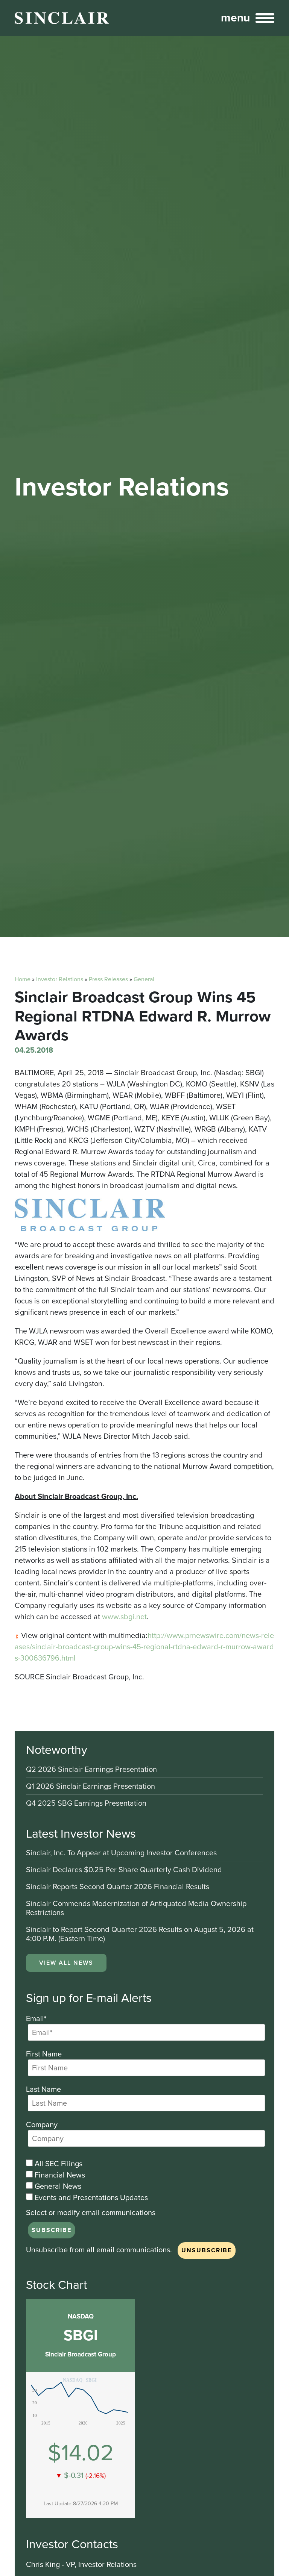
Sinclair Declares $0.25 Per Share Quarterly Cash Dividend (124, 1870)
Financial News (59, 2175)
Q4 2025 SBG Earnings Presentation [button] (86, 1803)
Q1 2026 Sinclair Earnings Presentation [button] (91, 1787)
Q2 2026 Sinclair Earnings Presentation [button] (91, 1770)
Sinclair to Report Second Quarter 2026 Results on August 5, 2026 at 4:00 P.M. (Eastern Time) (140, 1934)
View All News (66, 1963)
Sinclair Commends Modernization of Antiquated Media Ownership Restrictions (136, 1909)
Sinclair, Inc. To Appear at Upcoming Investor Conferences (121, 1853)
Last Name (43, 2089)
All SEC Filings (58, 2164)
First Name (44, 2054)
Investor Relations (60, 979)
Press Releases (108, 979)
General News (57, 2186)
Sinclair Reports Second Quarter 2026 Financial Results (118, 1887)
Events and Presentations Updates (90, 2197)
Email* (36, 2018)
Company (42, 2124)
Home (23, 979)
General (144, 979)
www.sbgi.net (124, 1617)
